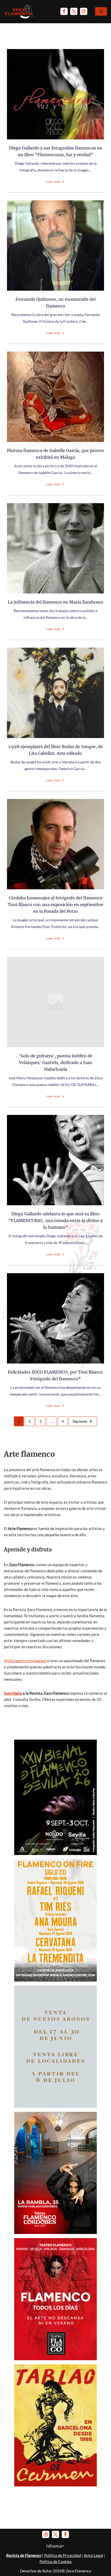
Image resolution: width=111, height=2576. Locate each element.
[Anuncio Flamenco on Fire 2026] (55, 1980)
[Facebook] (64, 11)
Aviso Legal (93, 2555)
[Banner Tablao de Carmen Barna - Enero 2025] (55, 2485)
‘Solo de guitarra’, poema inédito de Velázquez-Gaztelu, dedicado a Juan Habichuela (56, 1063)
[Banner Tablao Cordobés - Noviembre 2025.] (55, 2232)
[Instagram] (84, 11)
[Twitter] (74, 11)
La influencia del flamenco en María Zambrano (55, 602)
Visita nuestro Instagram (25, 1661)
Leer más (53, 182)
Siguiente (80, 1421)
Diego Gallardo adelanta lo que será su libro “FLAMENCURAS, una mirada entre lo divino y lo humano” (55, 1220)
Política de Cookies (56, 2562)
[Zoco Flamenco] (19, 11)
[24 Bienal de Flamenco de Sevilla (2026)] (55, 1853)
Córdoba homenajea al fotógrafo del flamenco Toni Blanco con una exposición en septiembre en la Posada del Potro (55, 905)
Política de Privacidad (62, 2555)
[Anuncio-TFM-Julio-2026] (55, 2359)
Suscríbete (13, 1693)
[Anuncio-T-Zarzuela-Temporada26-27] (55, 2106)
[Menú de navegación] (101, 11)
